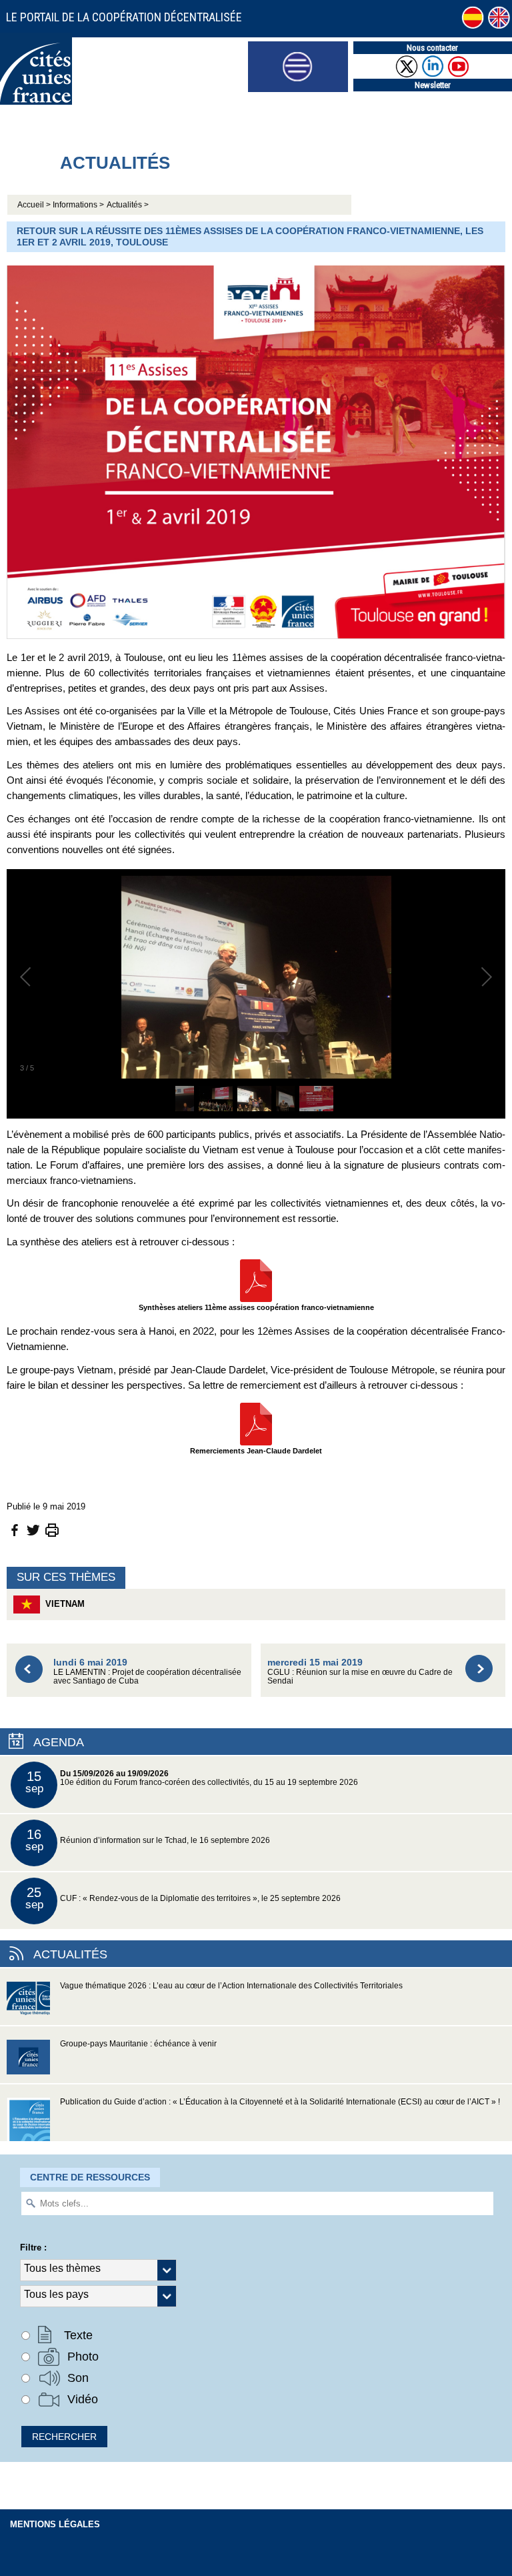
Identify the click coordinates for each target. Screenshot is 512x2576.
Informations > (78, 205)
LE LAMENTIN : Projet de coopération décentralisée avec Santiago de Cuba (147, 1671)
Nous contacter (432, 48)
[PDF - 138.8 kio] (256, 1280)
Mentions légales (55, 2524)
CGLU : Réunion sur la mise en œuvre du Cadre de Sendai (360, 1671)
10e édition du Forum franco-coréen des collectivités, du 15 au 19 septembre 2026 (192, 1782)
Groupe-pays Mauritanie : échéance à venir (138, 2044)
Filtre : (33, 2247)
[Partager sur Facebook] (15, 1529)
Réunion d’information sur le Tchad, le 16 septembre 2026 (148, 1840)
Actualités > (128, 205)
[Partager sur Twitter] (33, 1529)
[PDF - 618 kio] (256, 1423)
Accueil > (35, 205)
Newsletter (433, 85)
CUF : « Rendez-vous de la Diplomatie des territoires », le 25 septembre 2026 (183, 1898)
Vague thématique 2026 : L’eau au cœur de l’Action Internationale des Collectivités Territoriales (231, 1986)
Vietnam (62, 1604)
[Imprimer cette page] (52, 1529)
